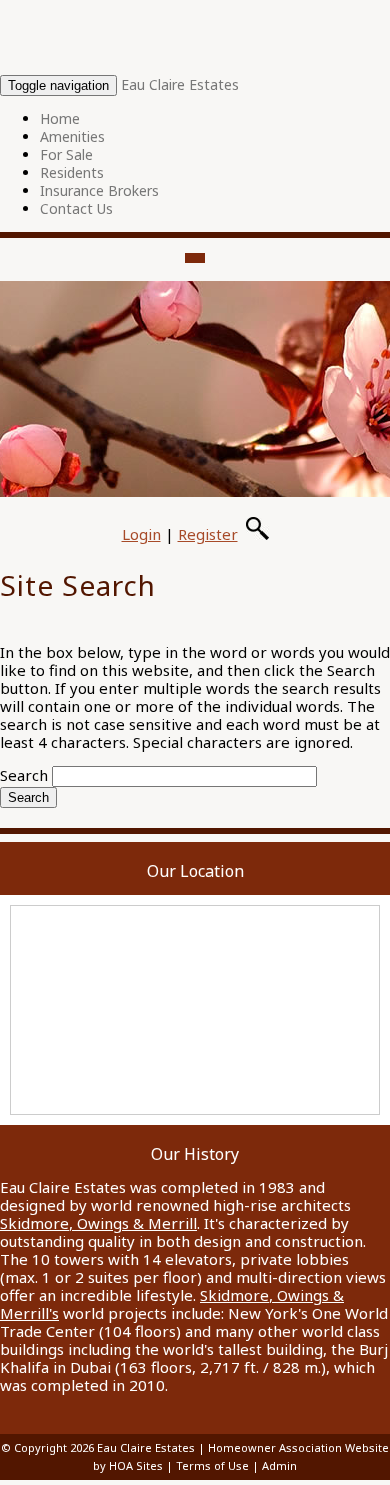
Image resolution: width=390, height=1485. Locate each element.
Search (24, 775)
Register (208, 534)
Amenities (72, 136)
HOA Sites (136, 1465)
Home (60, 118)
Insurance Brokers (99, 190)
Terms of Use (212, 1465)
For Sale (66, 154)
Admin (279, 1465)
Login (141, 534)
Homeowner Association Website (298, 1447)
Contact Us (76, 208)
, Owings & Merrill (98, 1223)
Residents (72, 172)
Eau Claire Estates (180, 84)
